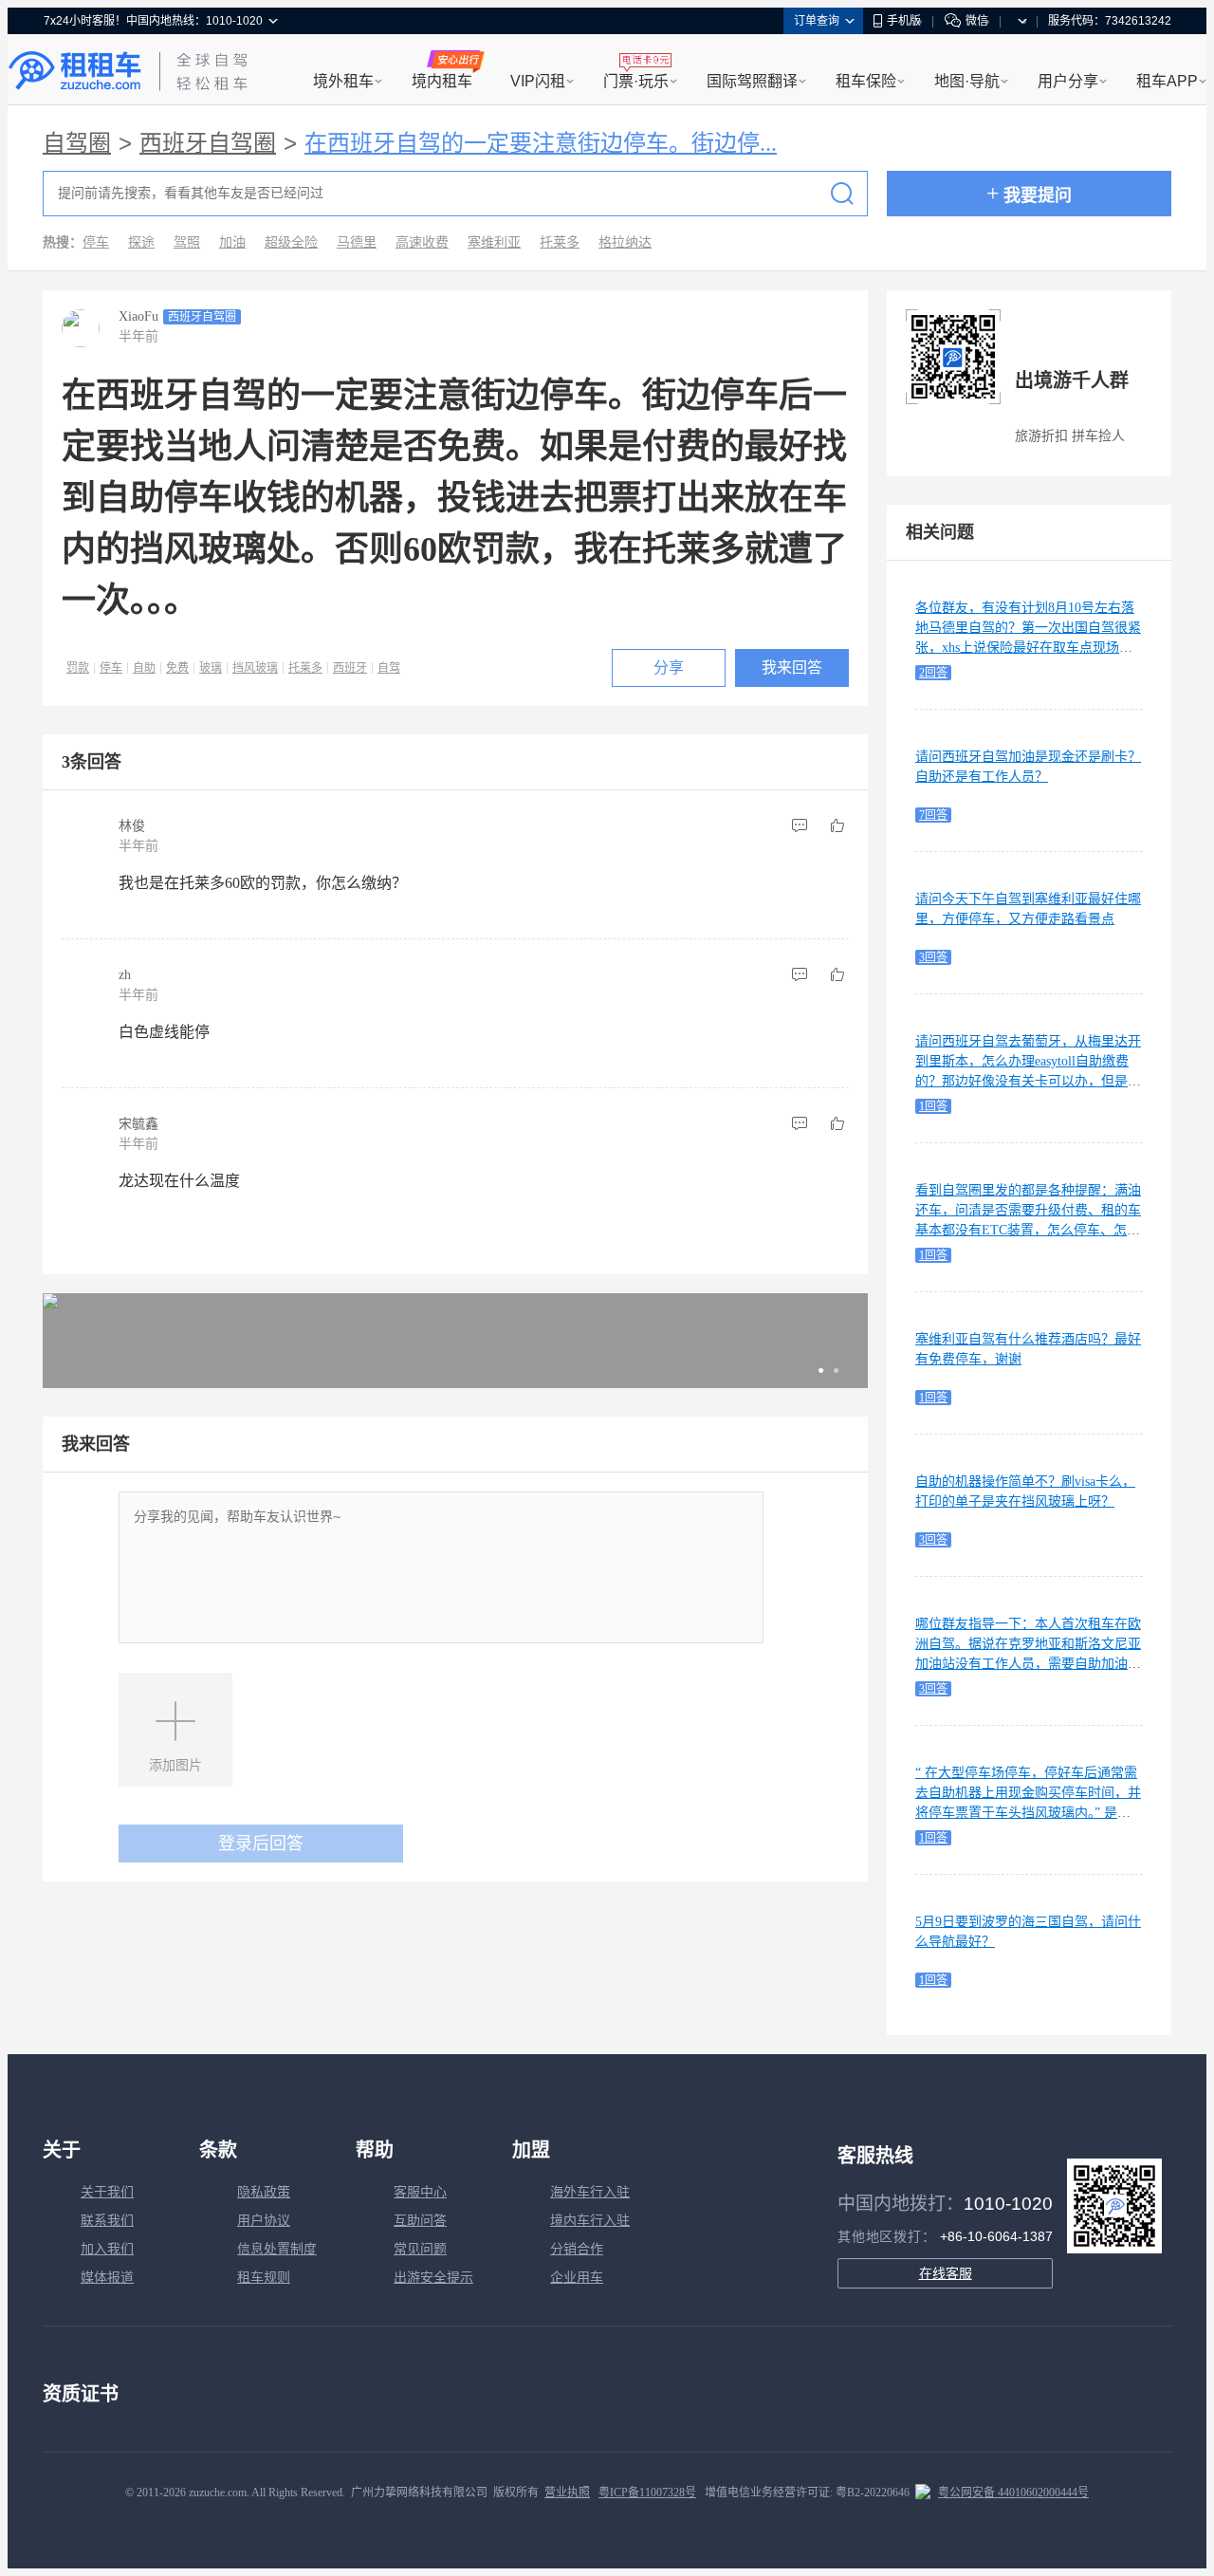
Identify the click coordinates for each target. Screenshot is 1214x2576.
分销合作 (577, 2249)
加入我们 (107, 2249)
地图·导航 (967, 81)
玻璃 (211, 668)
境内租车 (442, 81)
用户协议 (264, 2221)
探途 (141, 242)
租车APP (1167, 81)
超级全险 (291, 242)
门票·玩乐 (636, 81)
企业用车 (577, 2278)
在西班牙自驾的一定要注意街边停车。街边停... (541, 143)
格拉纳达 (625, 242)
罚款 (78, 668)
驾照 (187, 242)
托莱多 (560, 242)
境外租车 (343, 81)
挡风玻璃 (255, 668)
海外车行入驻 (590, 2192)
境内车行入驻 (590, 2221)
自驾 (389, 668)
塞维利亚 (494, 242)
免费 (177, 668)
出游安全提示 (433, 2278)
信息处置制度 (277, 2249)
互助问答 (420, 2221)
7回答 (933, 815)
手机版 (904, 21)
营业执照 (567, 2493)
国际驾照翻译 (752, 81)
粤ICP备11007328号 (647, 2493)
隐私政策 (264, 2192)
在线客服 (946, 2273)
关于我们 (107, 2192)
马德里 (357, 242)
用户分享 (1068, 81)
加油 (232, 242)
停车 (96, 242)
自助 (144, 668)
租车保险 (866, 81)
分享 (669, 667)
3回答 (933, 957)
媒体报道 (107, 2278)
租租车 (75, 71)
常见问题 (420, 2249)
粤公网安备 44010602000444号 (1013, 2493)
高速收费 (422, 242)
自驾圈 (77, 143)
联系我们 (107, 2221)
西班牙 (350, 668)
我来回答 (792, 667)
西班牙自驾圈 (208, 143)
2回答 (933, 673)
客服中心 (420, 2192)
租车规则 (264, 2278)
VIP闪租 (538, 81)
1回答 (933, 1106)
